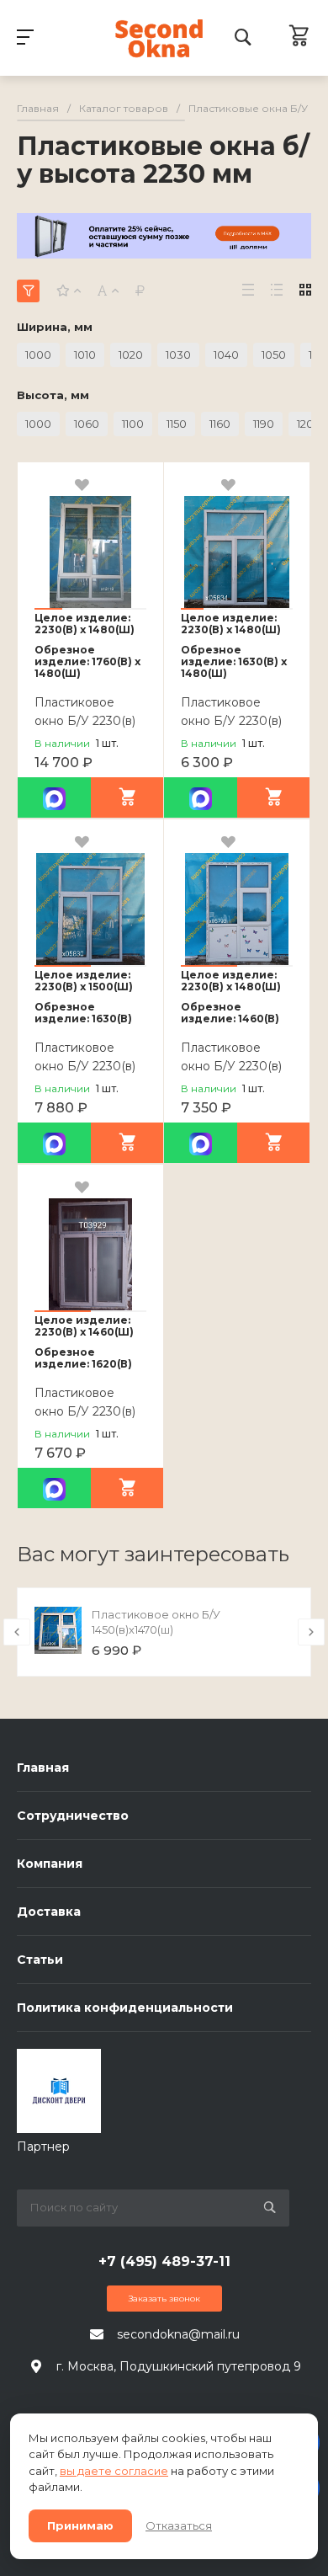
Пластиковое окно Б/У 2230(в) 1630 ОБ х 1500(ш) (89, 1066)
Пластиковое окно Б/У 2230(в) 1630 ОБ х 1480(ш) (236, 721)
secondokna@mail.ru (178, 2334)
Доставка (49, 1912)
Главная (43, 1768)
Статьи (40, 1960)
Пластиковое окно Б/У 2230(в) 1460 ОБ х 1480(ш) (236, 1066)
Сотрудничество (73, 1816)
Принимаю (80, 2525)
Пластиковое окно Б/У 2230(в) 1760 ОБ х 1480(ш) (90, 721)
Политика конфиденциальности (125, 2008)
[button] (48, 609)
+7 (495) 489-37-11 (164, 2261)
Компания (50, 1864)
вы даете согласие (114, 2471)
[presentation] (17, 1632)
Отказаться (179, 2525)
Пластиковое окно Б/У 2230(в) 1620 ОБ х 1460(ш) (89, 1411)
